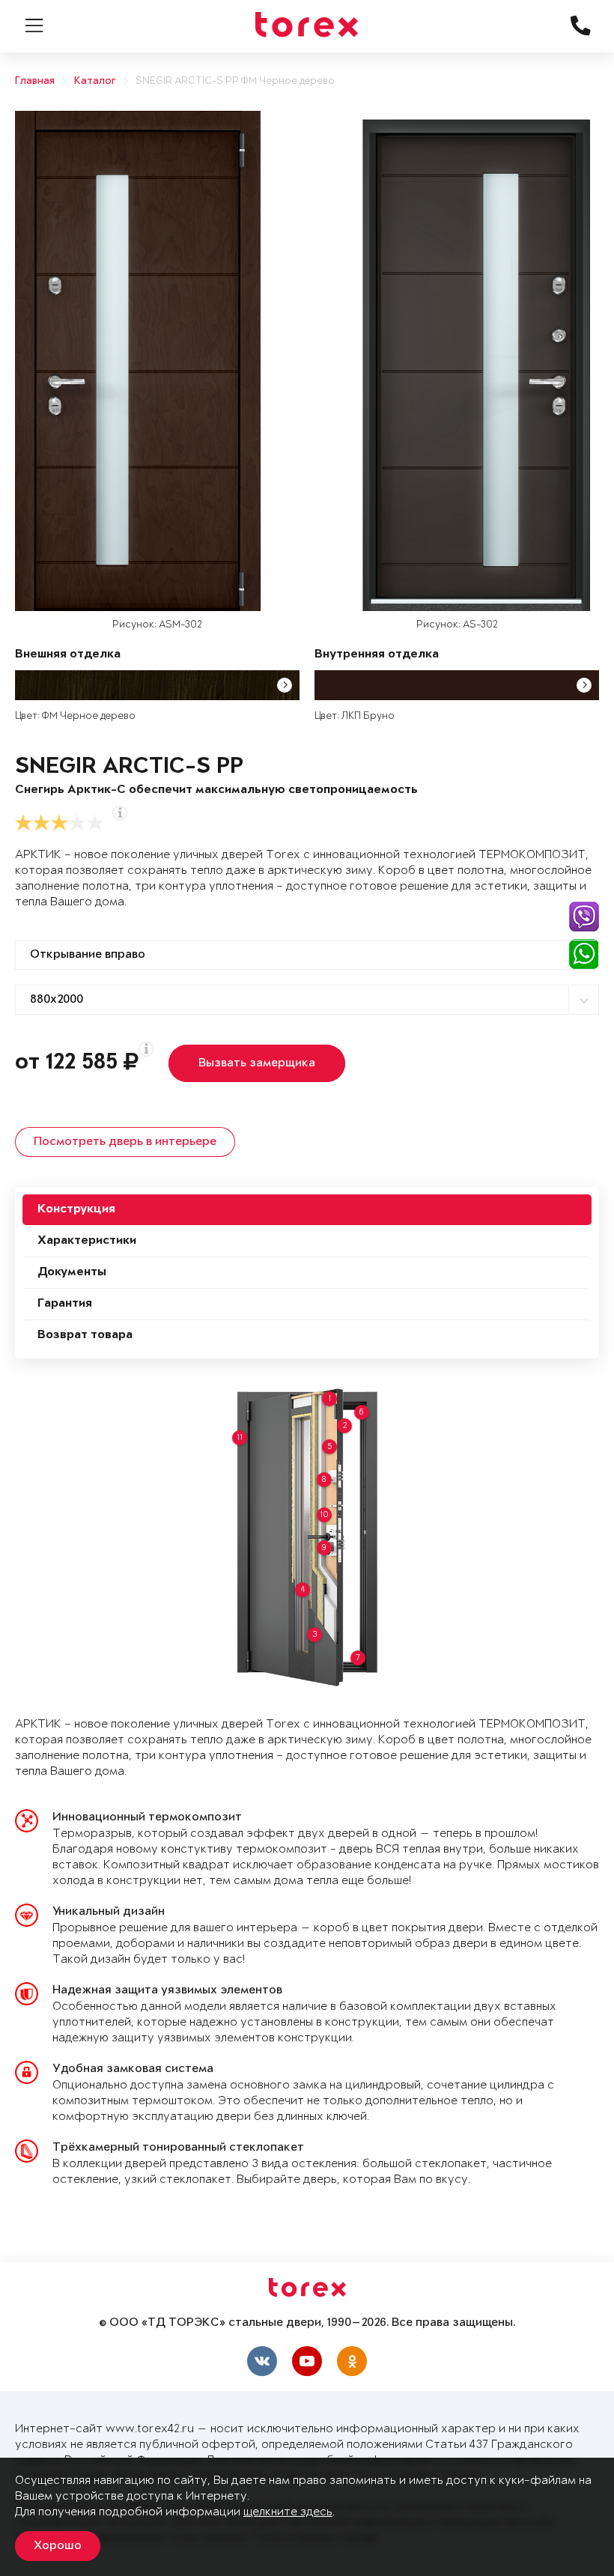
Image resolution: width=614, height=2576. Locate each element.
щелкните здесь (288, 2512)
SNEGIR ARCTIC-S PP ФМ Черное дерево (235, 81)
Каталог (95, 81)
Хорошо (58, 2546)
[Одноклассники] (352, 2361)
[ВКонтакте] (262, 2361)
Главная (35, 81)
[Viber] (584, 917)
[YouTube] (307, 2361)
